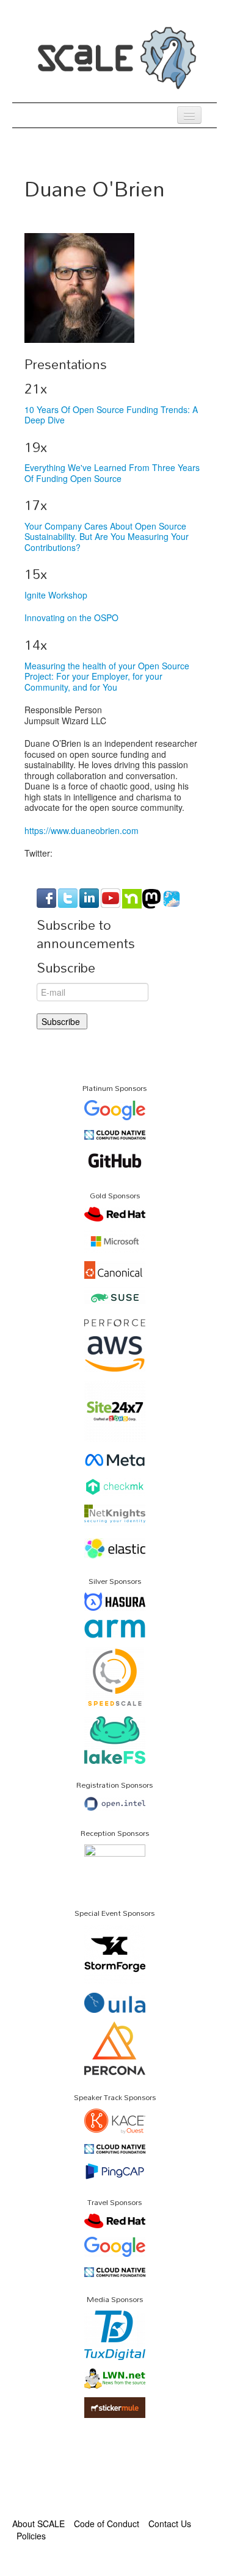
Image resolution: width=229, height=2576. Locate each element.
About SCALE (38, 2524)
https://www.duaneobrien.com (82, 830)
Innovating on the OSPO (71, 617)
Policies (31, 2536)
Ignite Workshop (56, 595)
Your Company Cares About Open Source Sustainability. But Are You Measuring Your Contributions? (107, 537)
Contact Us (170, 2524)
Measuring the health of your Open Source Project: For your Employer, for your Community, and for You (107, 676)
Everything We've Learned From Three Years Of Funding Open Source (112, 473)
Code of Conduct (107, 2524)
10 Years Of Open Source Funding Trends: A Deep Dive (111, 415)
